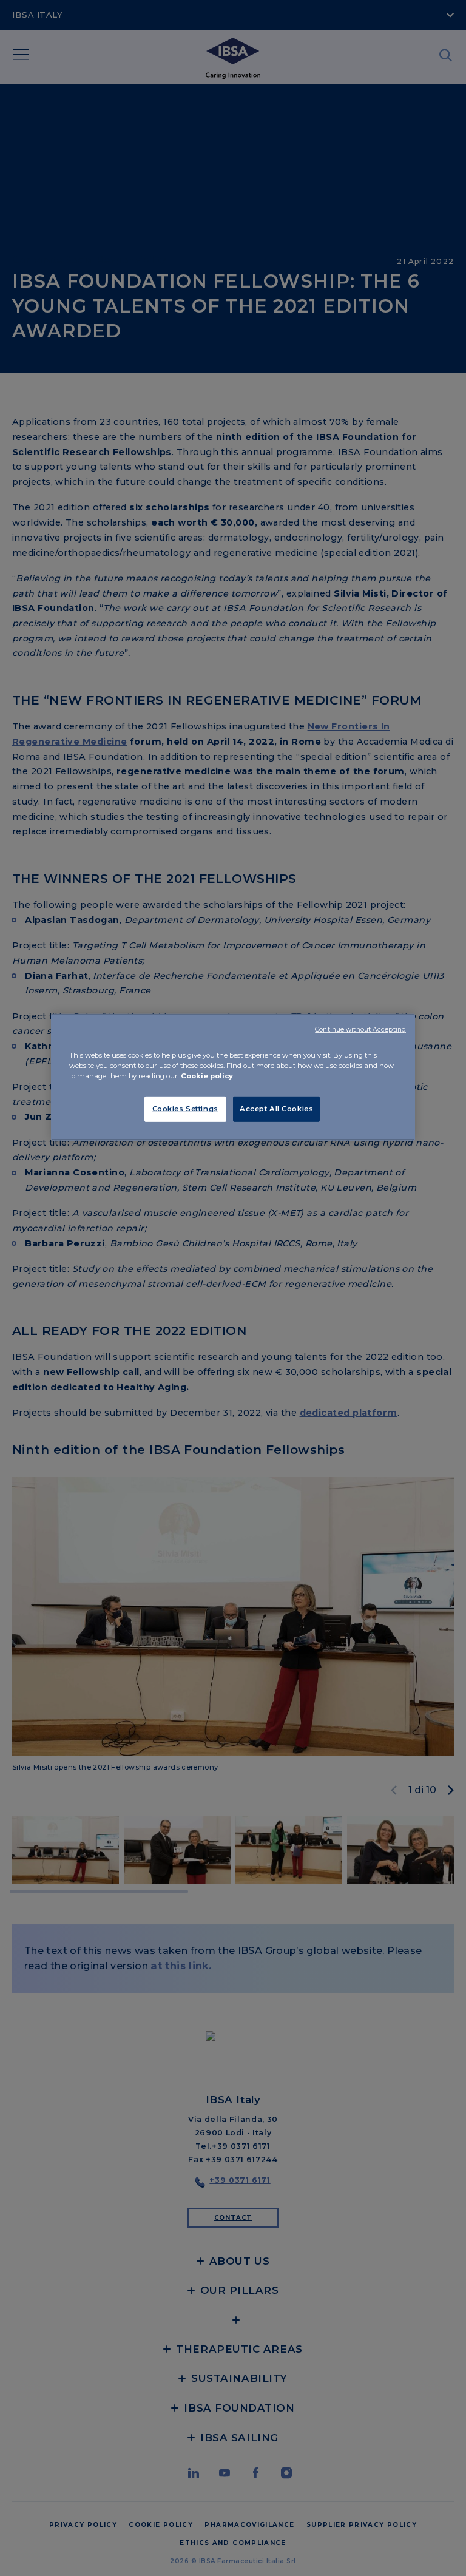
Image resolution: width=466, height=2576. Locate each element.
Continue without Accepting (360, 1029)
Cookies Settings (185, 1109)
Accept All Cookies (276, 1109)
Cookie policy (207, 1076)
